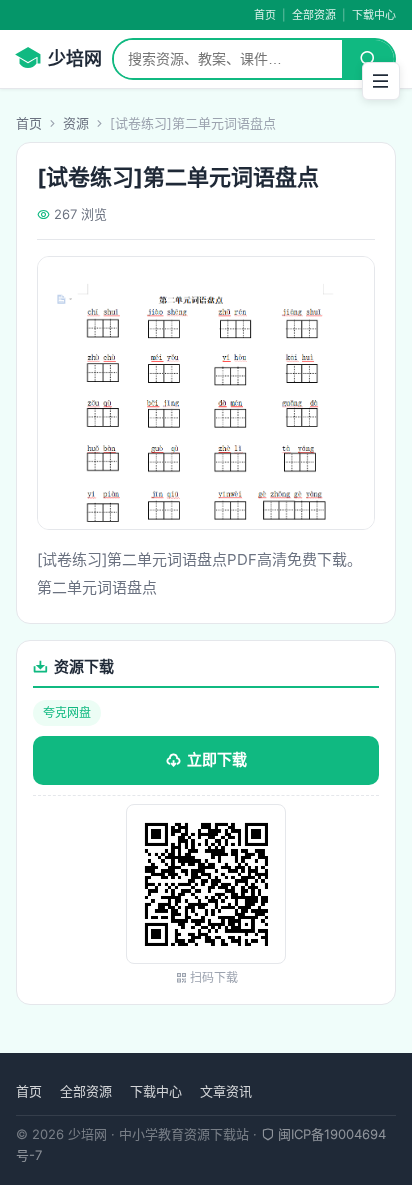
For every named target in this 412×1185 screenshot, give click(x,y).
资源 (76, 123)
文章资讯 (226, 1091)
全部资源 (314, 15)
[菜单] (381, 81)
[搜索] (368, 59)
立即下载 (217, 759)
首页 (265, 15)
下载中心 (374, 15)
